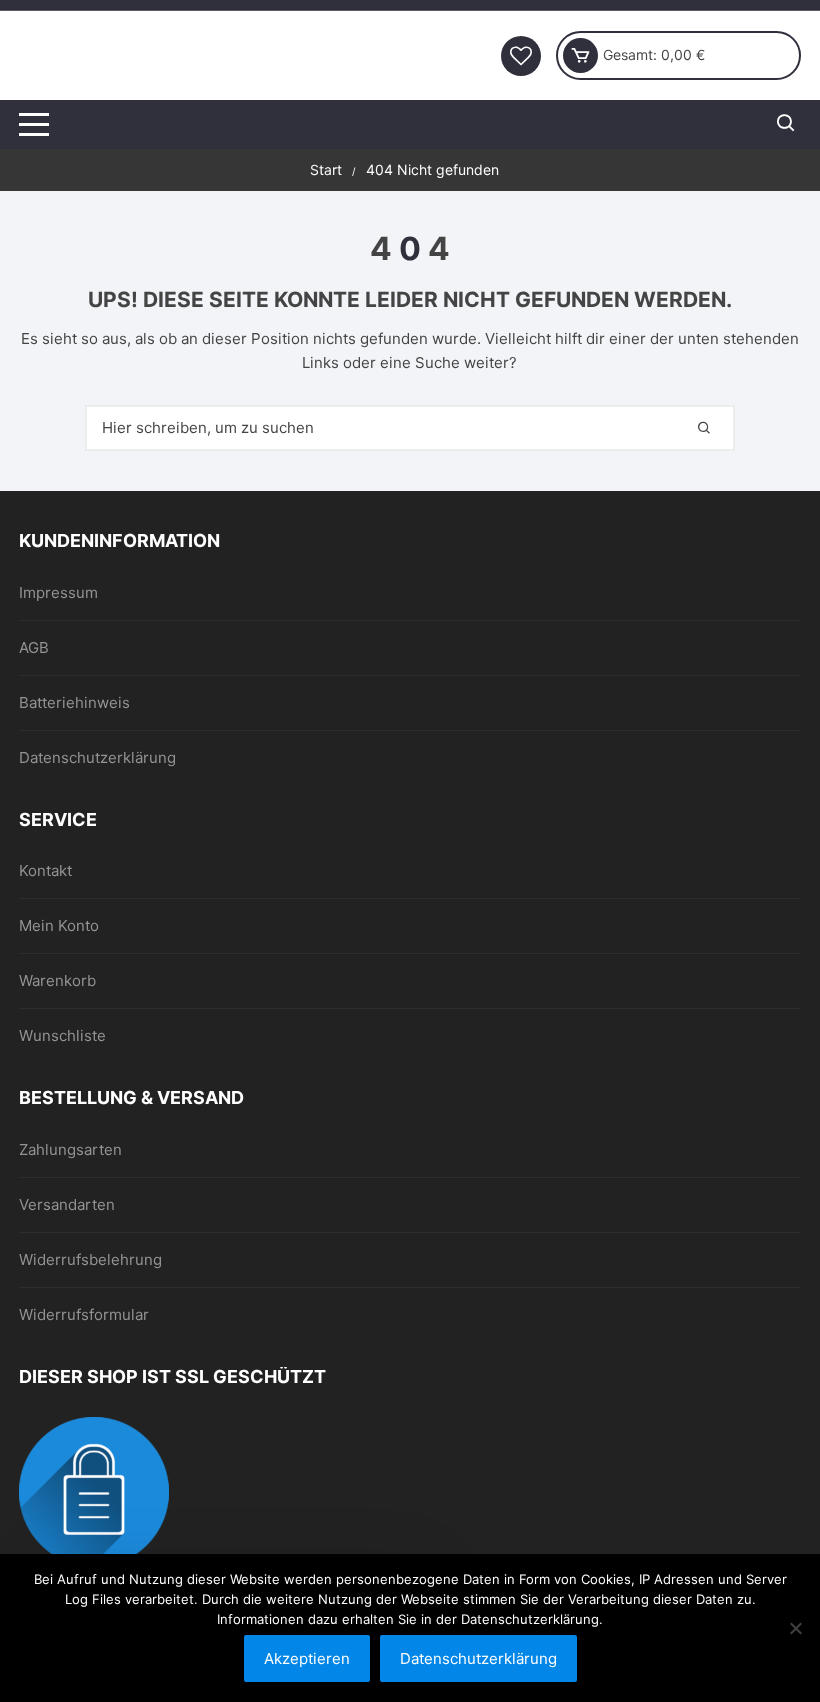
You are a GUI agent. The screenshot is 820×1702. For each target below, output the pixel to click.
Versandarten (67, 1204)
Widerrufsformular (84, 1314)
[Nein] (795, 1628)
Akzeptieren (307, 1658)
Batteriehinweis (74, 702)
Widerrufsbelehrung (90, 1259)
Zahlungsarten (70, 1149)
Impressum (58, 592)
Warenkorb (57, 980)
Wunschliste (62, 1035)
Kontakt (45, 870)
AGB (34, 647)
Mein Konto (59, 925)
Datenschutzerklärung (97, 757)
